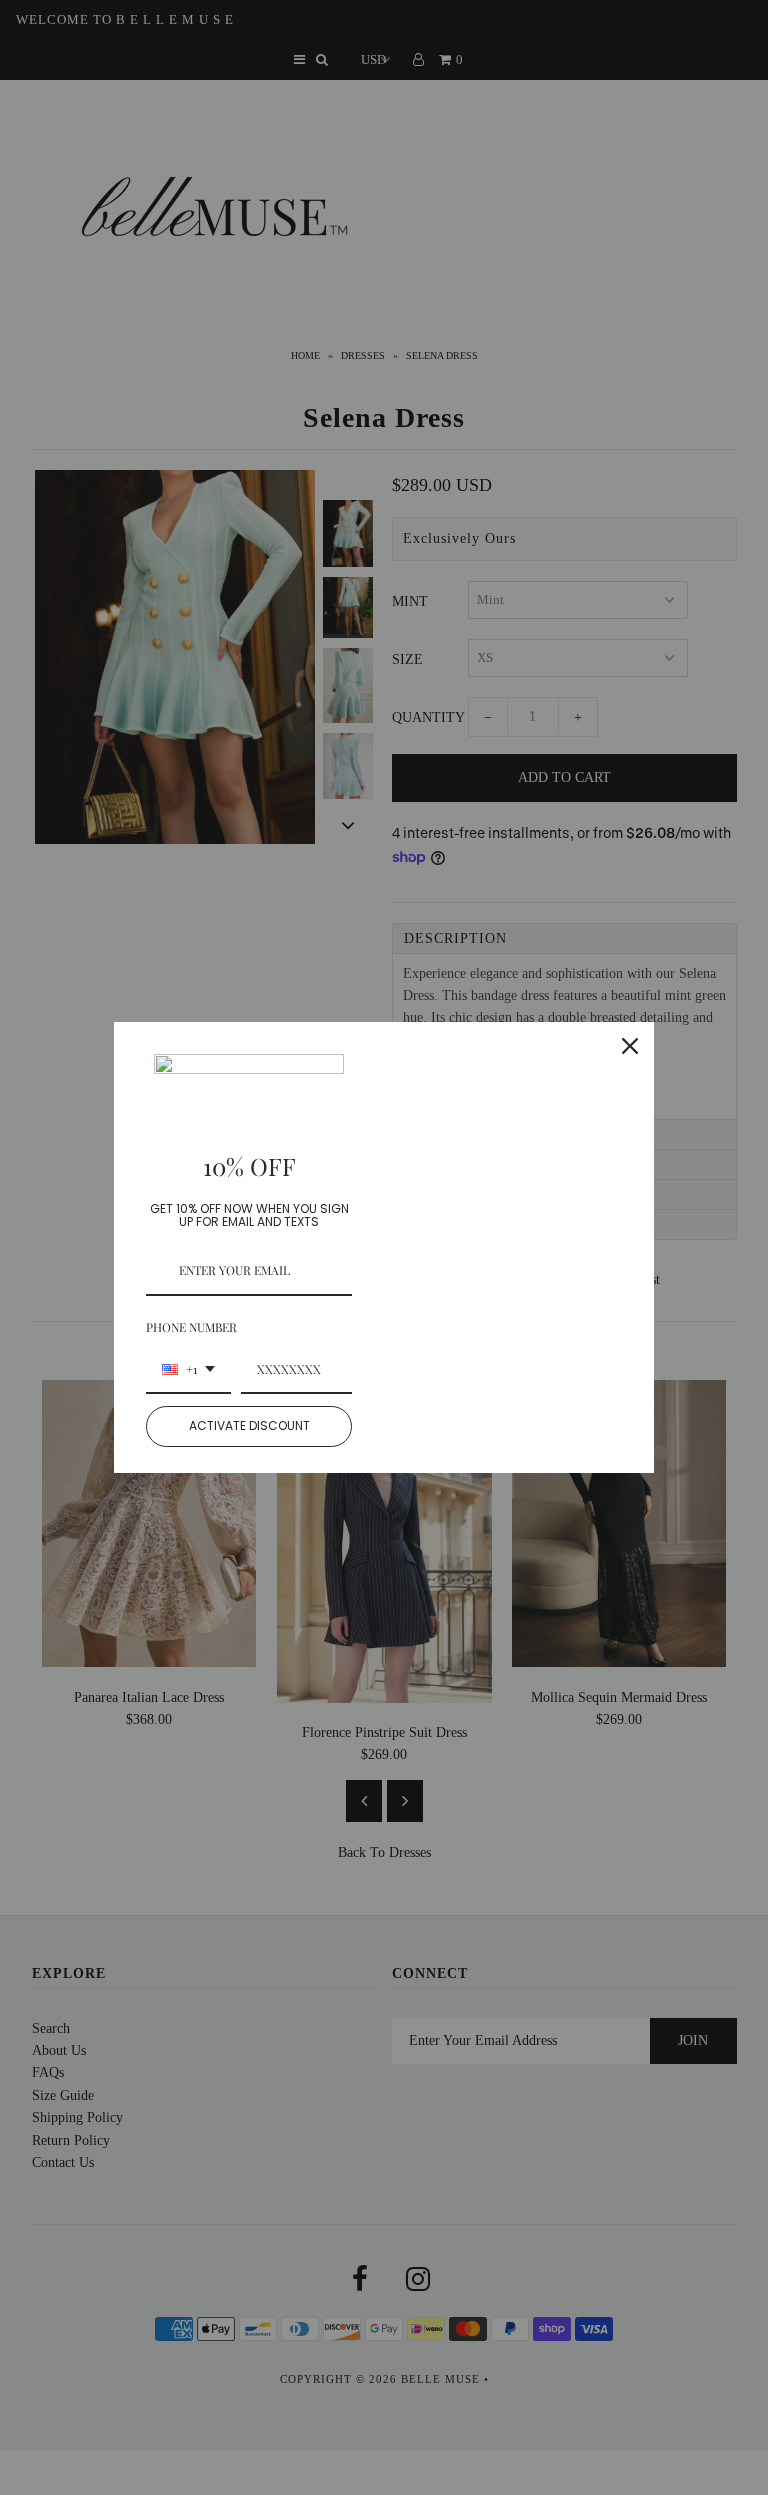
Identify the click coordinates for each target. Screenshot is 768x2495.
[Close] (630, 1046)
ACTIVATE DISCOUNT (249, 1425)
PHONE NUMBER (191, 1327)
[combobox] (188, 1370)
